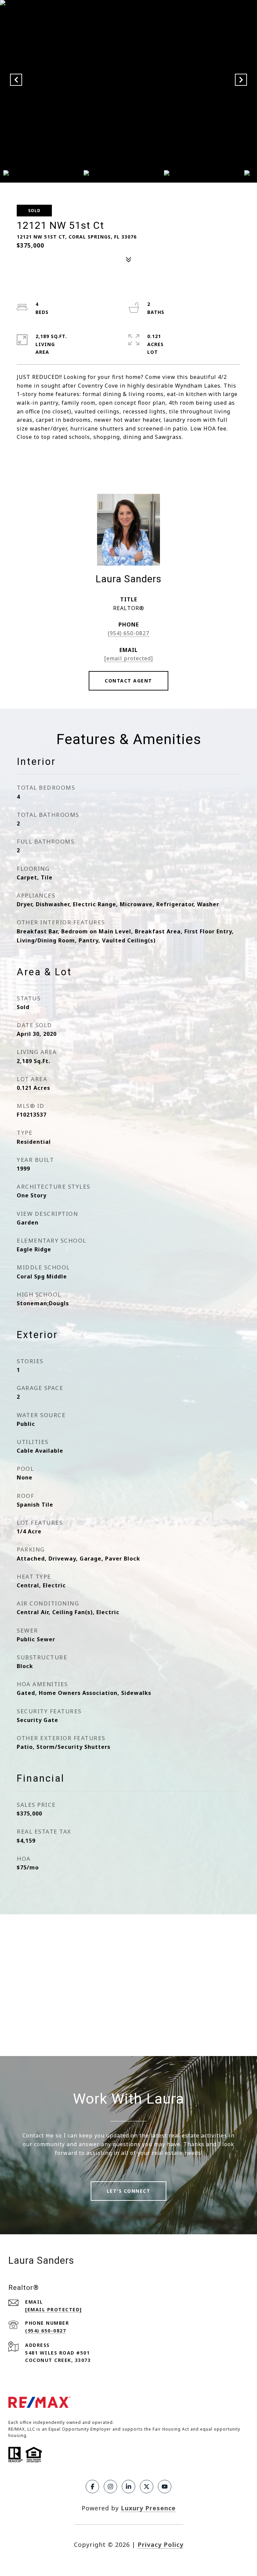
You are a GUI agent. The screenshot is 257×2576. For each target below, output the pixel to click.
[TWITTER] (147, 2487)
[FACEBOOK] (92, 2487)
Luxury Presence (148, 2508)
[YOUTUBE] (165, 2487)
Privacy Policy (160, 2545)
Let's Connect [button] (129, 2191)
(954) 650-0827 (128, 633)
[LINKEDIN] (128, 2487)
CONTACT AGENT (128, 681)
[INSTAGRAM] (110, 2487)
